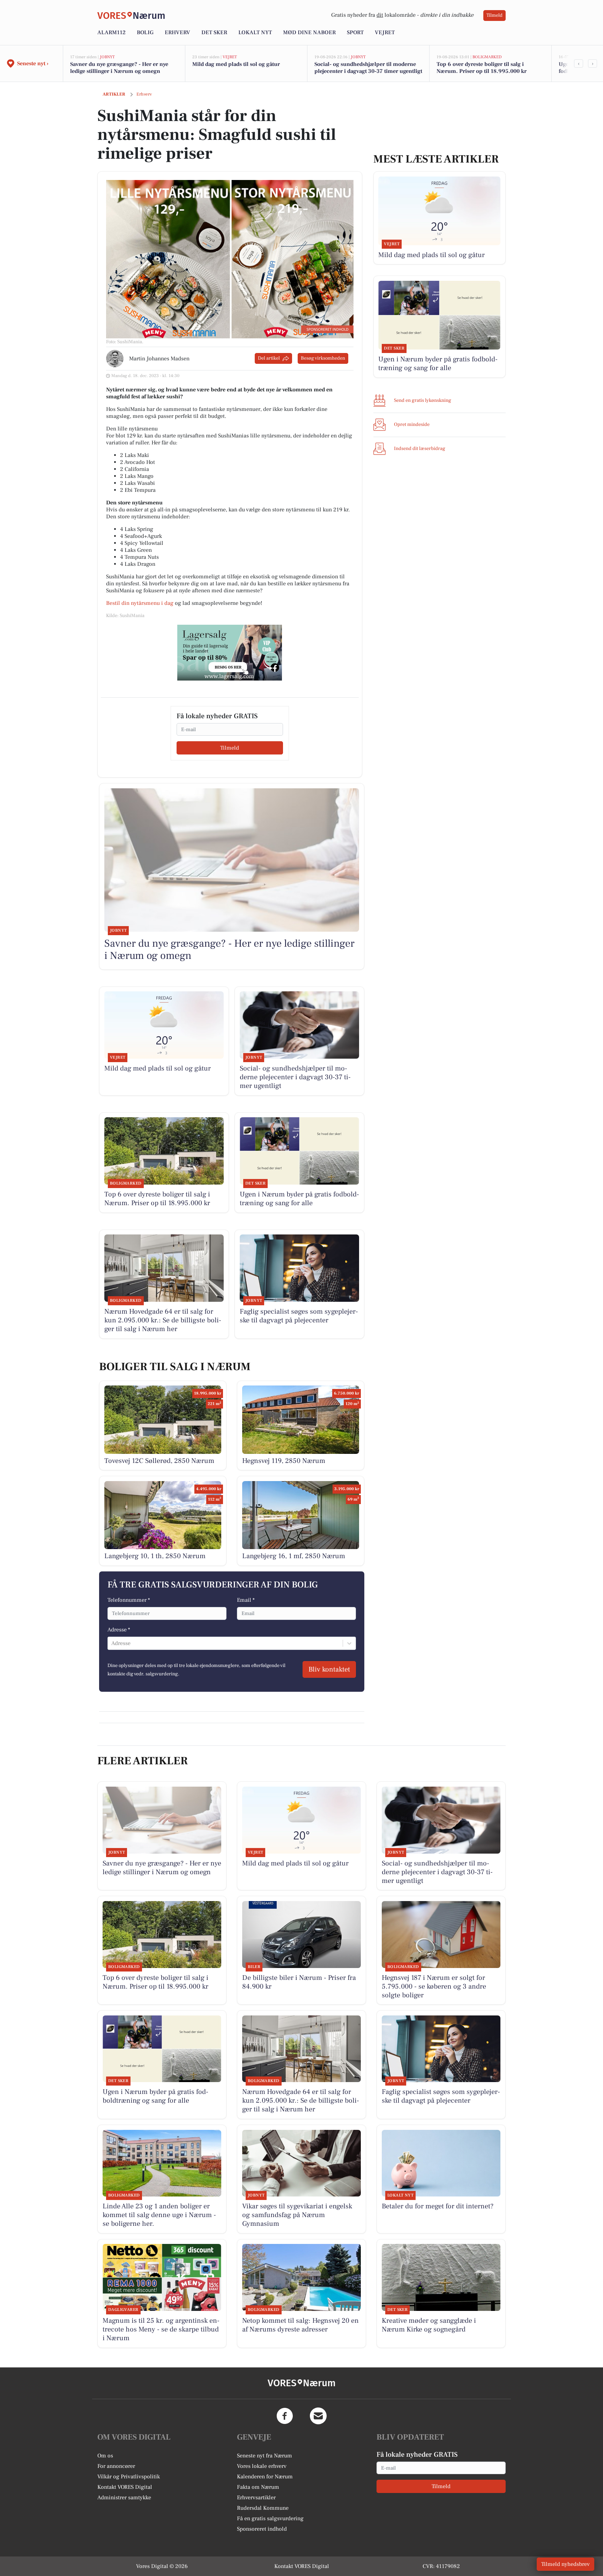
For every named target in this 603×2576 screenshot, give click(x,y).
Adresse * (119, 1630)
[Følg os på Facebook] (285, 2416)
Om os (105, 2456)
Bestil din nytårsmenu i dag (140, 603)
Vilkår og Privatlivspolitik (129, 2477)
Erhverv (177, 32)
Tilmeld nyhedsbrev (565, 2564)
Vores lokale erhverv (262, 2466)
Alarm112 (111, 32)
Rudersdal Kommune (263, 2508)
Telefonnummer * (129, 1600)
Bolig (145, 32)
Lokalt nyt (255, 32)
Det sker (214, 32)
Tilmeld (494, 15)
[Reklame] (230, 653)
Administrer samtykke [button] (124, 2498)
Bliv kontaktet (329, 1669)
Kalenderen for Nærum (265, 2477)
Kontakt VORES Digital (125, 2487)
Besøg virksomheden (323, 358)
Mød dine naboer (309, 32)
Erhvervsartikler (256, 2498)
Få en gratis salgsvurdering (270, 2518)
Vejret (385, 32)
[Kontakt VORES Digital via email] (318, 2416)
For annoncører (116, 2466)
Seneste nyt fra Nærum (265, 2456)
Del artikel (269, 358)
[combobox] (112, 1643)
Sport (355, 32)
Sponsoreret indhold (262, 2529)
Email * (246, 1600)
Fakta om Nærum (258, 2487)
